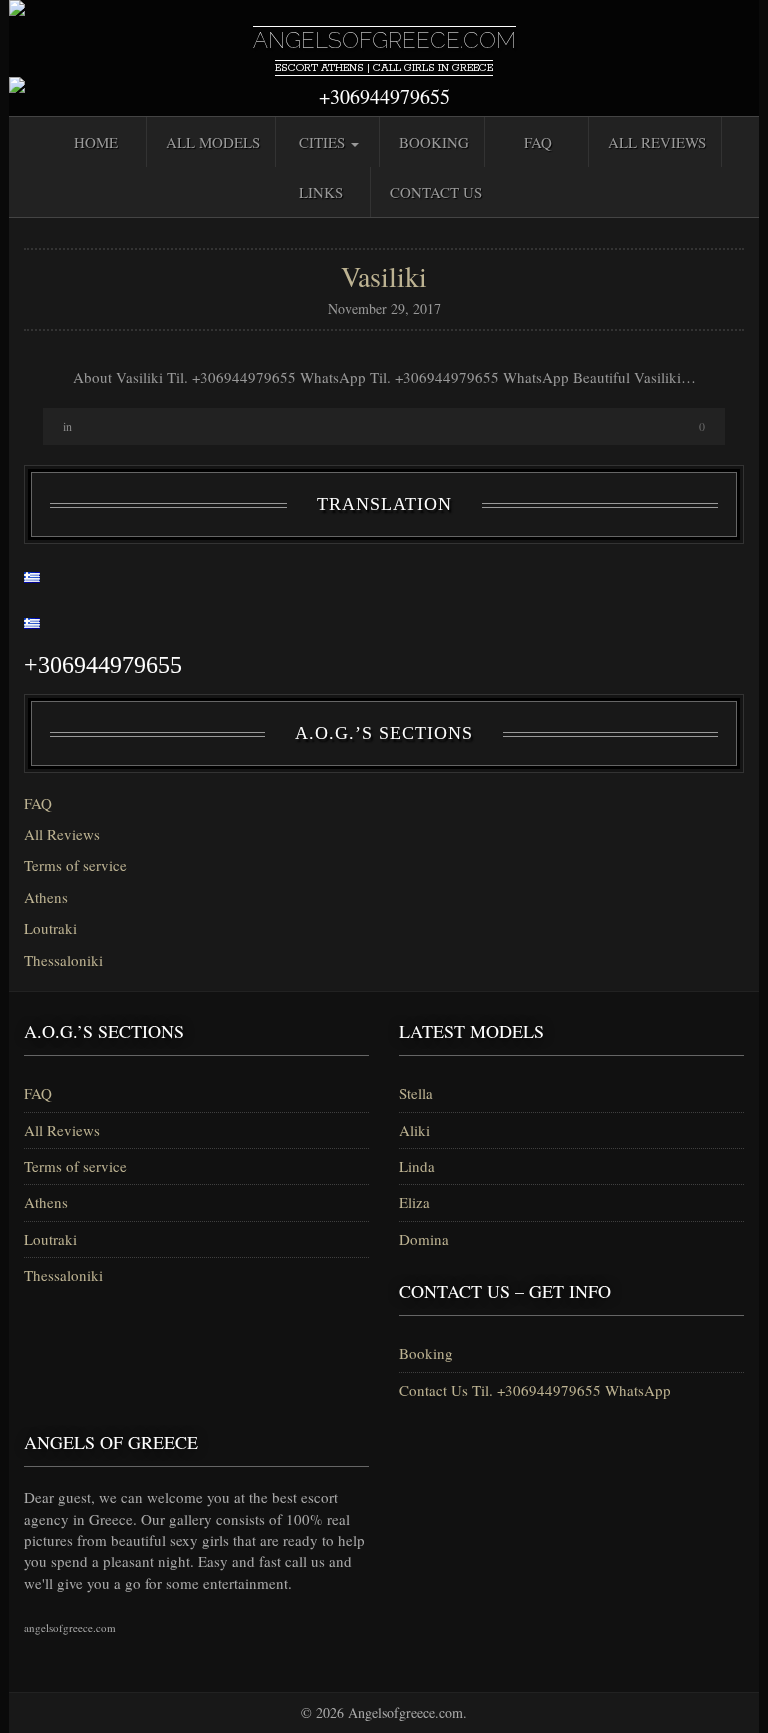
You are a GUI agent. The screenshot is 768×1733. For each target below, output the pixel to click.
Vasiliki (384, 276)
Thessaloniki (63, 960)
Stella (416, 1093)
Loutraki (50, 928)
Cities (324, 142)
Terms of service (75, 865)
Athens (46, 897)
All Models (213, 142)
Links (321, 192)
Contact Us (436, 192)
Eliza (414, 1202)
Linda (417, 1166)
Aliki (414, 1130)
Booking (434, 142)
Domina (424, 1239)
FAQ (538, 142)
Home (96, 142)
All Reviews (657, 142)
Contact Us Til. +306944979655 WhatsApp (535, 1390)
